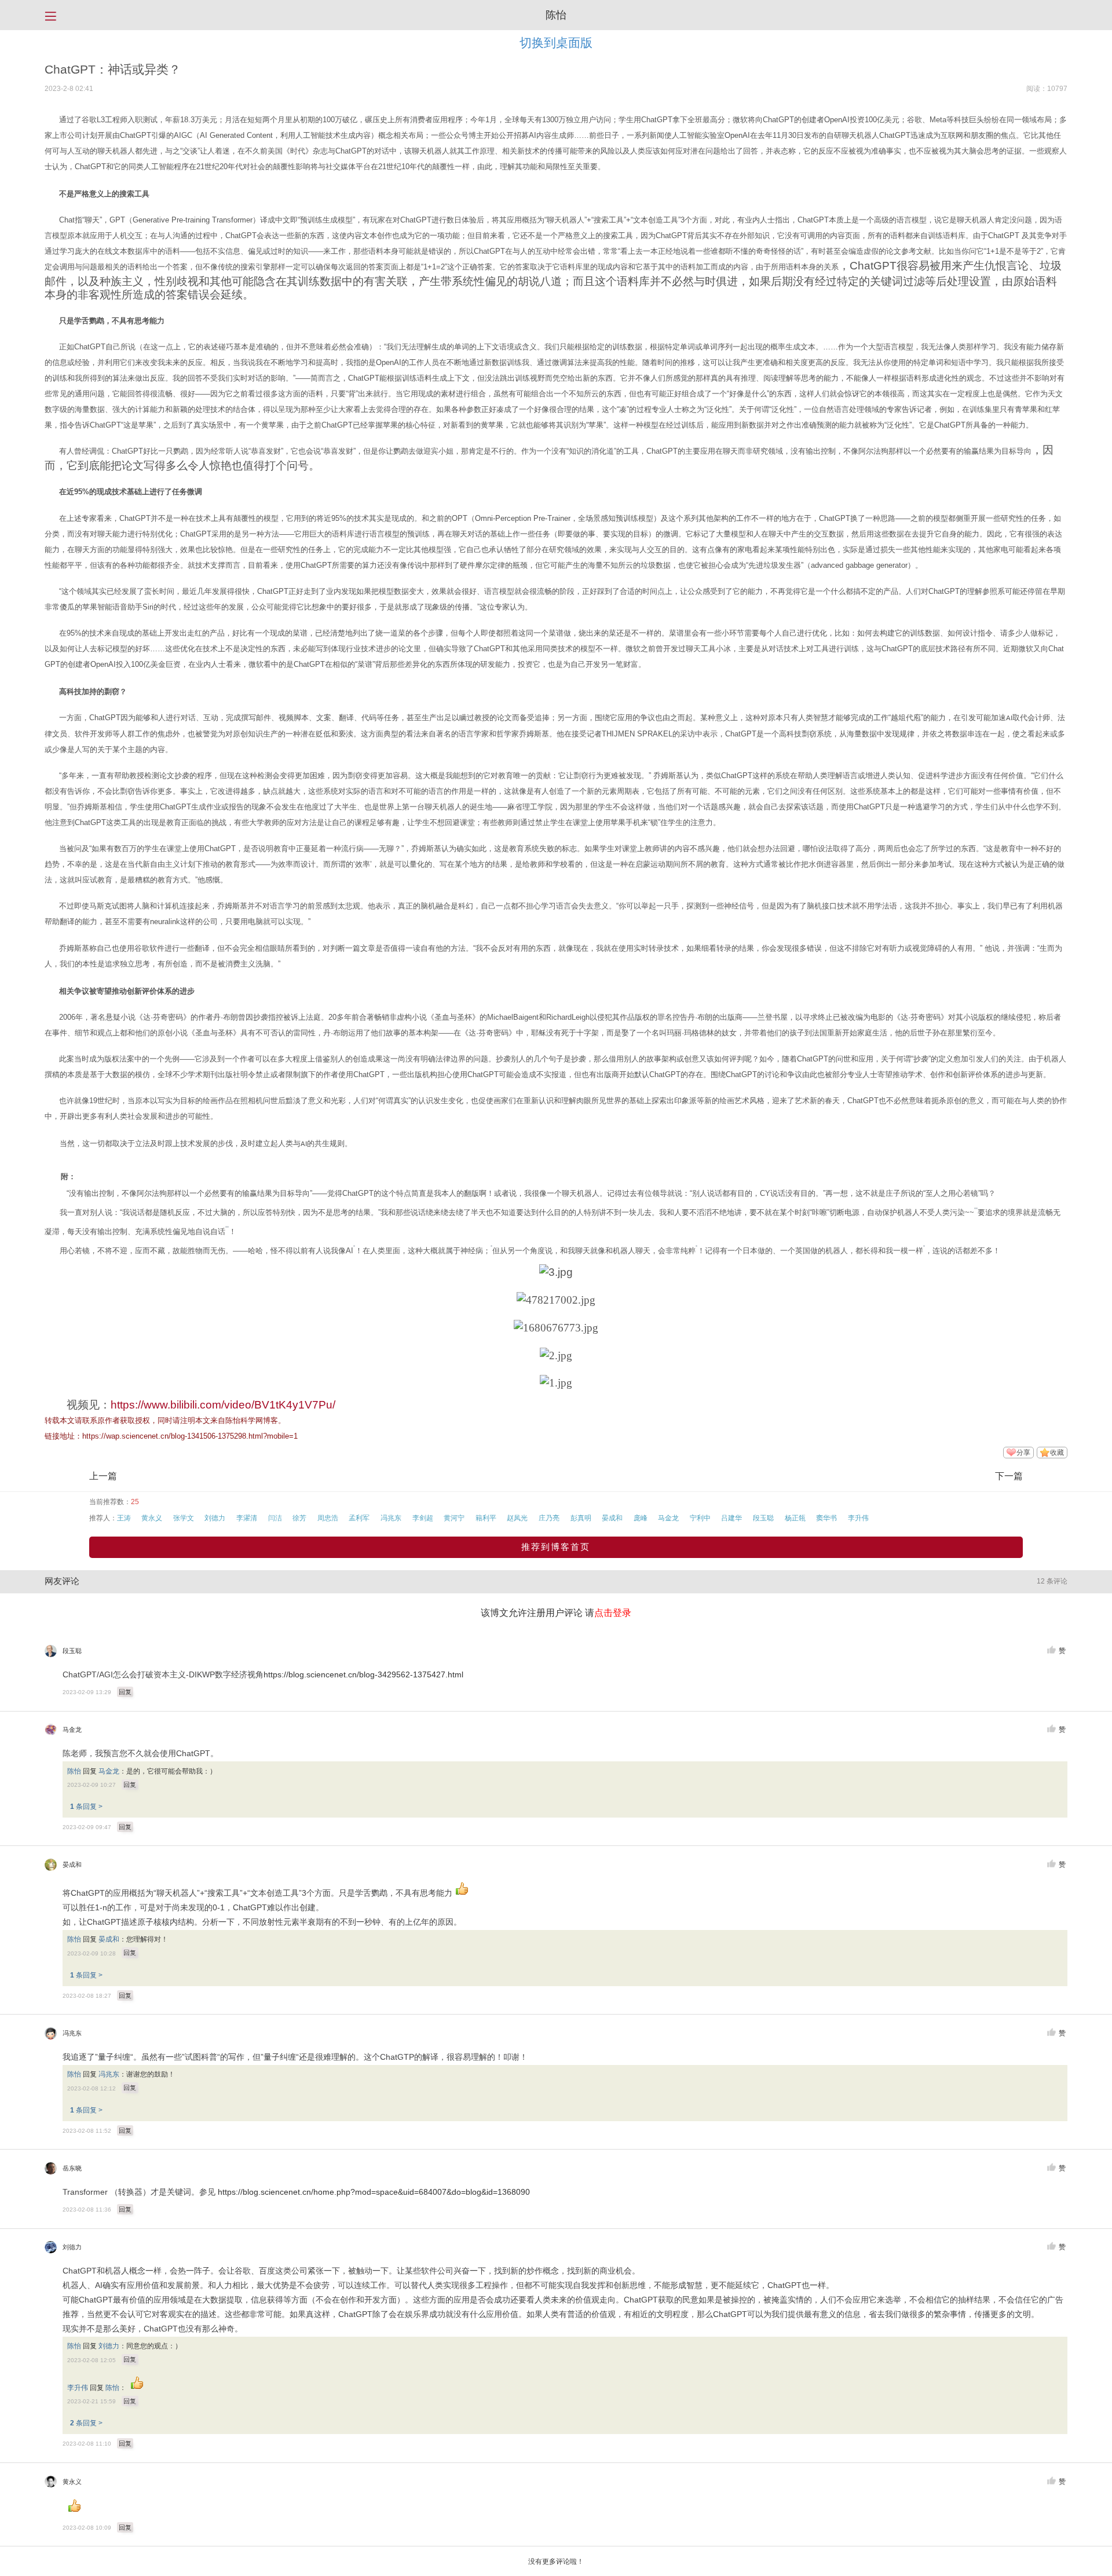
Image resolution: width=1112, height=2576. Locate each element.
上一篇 (103, 1476)
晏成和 (612, 1518)
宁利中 (700, 1518)
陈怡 (556, 15)
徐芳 (299, 1518)
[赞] (1051, 1650)
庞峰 (641, 1518)
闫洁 (275, 1518)
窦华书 (826, 1518)
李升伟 (858, 1518)
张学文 (184, 1518)
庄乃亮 (549, 1518)
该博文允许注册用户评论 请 (556, 1613)
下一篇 (1009, 1476)
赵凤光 (517, 1518)
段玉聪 (763, 1518)
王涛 (124, 1518)
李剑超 (423, 1518)
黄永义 (152, 1518)
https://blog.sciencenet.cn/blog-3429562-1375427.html (363, 1675)
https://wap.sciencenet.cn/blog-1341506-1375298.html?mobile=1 (190, 1436)
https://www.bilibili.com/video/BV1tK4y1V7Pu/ (223, 1405)
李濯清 (247, 1518)
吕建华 (731, 1518)
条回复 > (86, 1807)
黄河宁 (454, 1518)
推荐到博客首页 (556, 1547)
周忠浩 (328, 1518)
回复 (125, 1692)
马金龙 (668, 1518)
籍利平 (486, 1518)
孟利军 (359, 1518)
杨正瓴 (795, 1518)
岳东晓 (72, 2168)
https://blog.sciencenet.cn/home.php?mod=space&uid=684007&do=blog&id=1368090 (374, 2192)
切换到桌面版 (556, 43)
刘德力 (215, 1518)
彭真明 (581, 1518)
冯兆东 (391, 1518)
